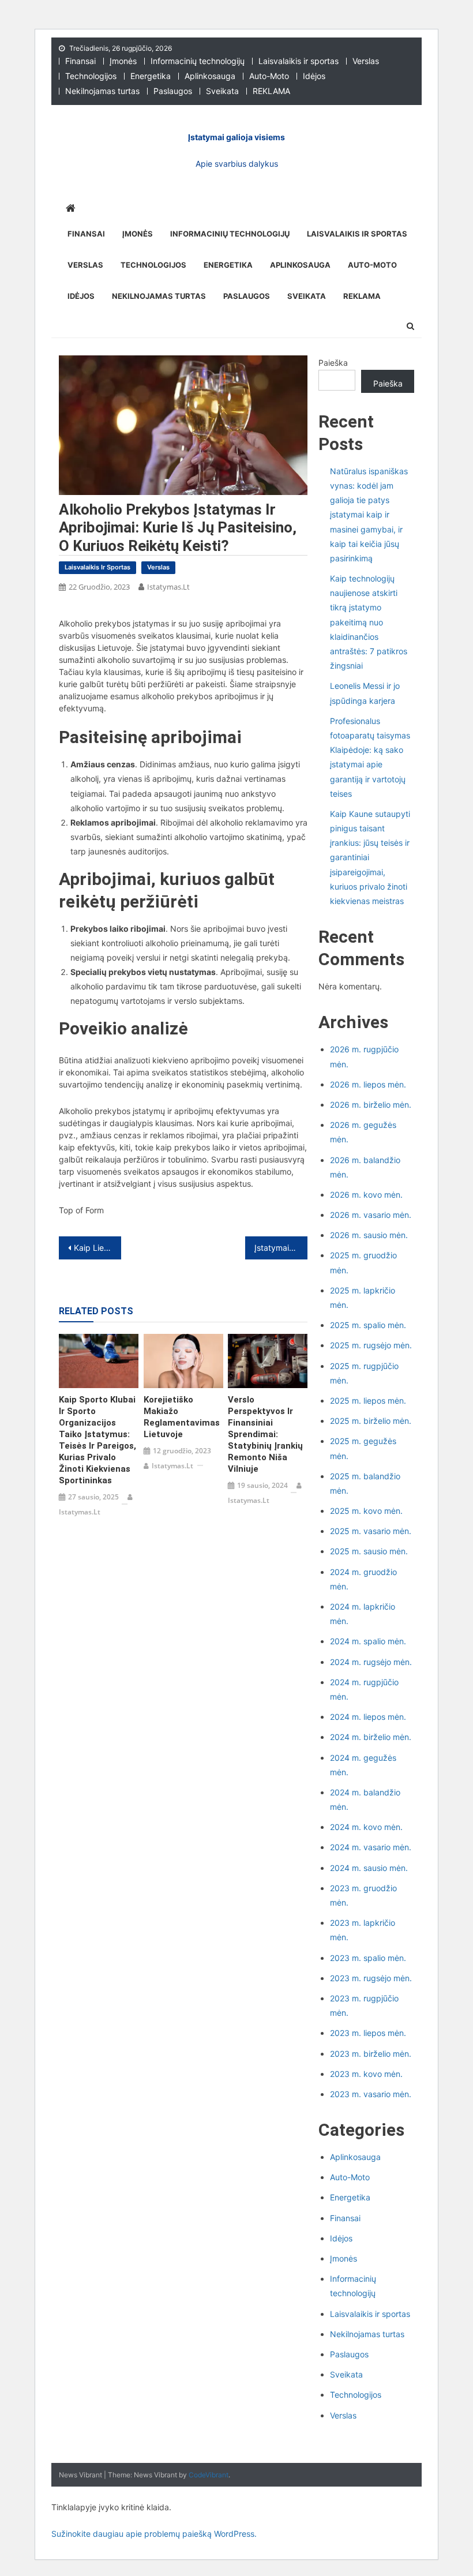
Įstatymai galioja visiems (236, 137)
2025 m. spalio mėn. (368, 1325)
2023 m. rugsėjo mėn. (371, 1978)
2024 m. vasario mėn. (371, 1847)
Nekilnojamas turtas (102, 91)
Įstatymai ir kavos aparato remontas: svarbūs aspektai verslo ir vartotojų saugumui (281, 1248)
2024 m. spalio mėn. (368, 1641)
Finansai (80, 61)
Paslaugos (173, 91)
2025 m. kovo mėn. (366, 1511)
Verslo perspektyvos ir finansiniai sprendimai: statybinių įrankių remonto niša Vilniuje (265, 1434)
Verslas (366, 61)
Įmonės (123, 61)
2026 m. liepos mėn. (368, 1084)
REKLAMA (271, 91)
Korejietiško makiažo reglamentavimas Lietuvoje (182, 1417)
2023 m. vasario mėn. (371, 2094)
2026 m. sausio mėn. (369, 1235)
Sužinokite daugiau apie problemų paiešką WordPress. (154, 2534)
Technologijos (91, 76)
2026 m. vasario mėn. (371, 1215)
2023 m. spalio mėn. (368, 1958)
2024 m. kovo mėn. (366, 1827)
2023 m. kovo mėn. (366, 2074)
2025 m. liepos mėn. (368, 1401)
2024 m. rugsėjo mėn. (371, 1662)
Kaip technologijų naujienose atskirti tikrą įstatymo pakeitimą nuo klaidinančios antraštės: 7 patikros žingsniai (369, 622)
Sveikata (222, 91)
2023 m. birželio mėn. (371, 2054)
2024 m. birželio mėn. (371, 1737)
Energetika (151, 76)
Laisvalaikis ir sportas (299, 61)
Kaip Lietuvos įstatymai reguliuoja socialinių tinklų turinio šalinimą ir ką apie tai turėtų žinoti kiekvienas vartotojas (97, 1248)
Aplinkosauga (210, 76)
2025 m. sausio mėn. (369, 1551)
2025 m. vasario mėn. (371, 1531)
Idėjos (314, 76)
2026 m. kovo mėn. (366, 1195)
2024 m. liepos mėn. (368, 1717)
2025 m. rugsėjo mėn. (371, 1345)
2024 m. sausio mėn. (369, 1868)
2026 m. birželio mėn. (371, 1105)
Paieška (333, 363)
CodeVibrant (209, 2475)
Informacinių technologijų (198, 61)
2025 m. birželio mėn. (371, 1421)
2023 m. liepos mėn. (368, 2033)
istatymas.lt (168, 587)
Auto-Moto (269, 76)
